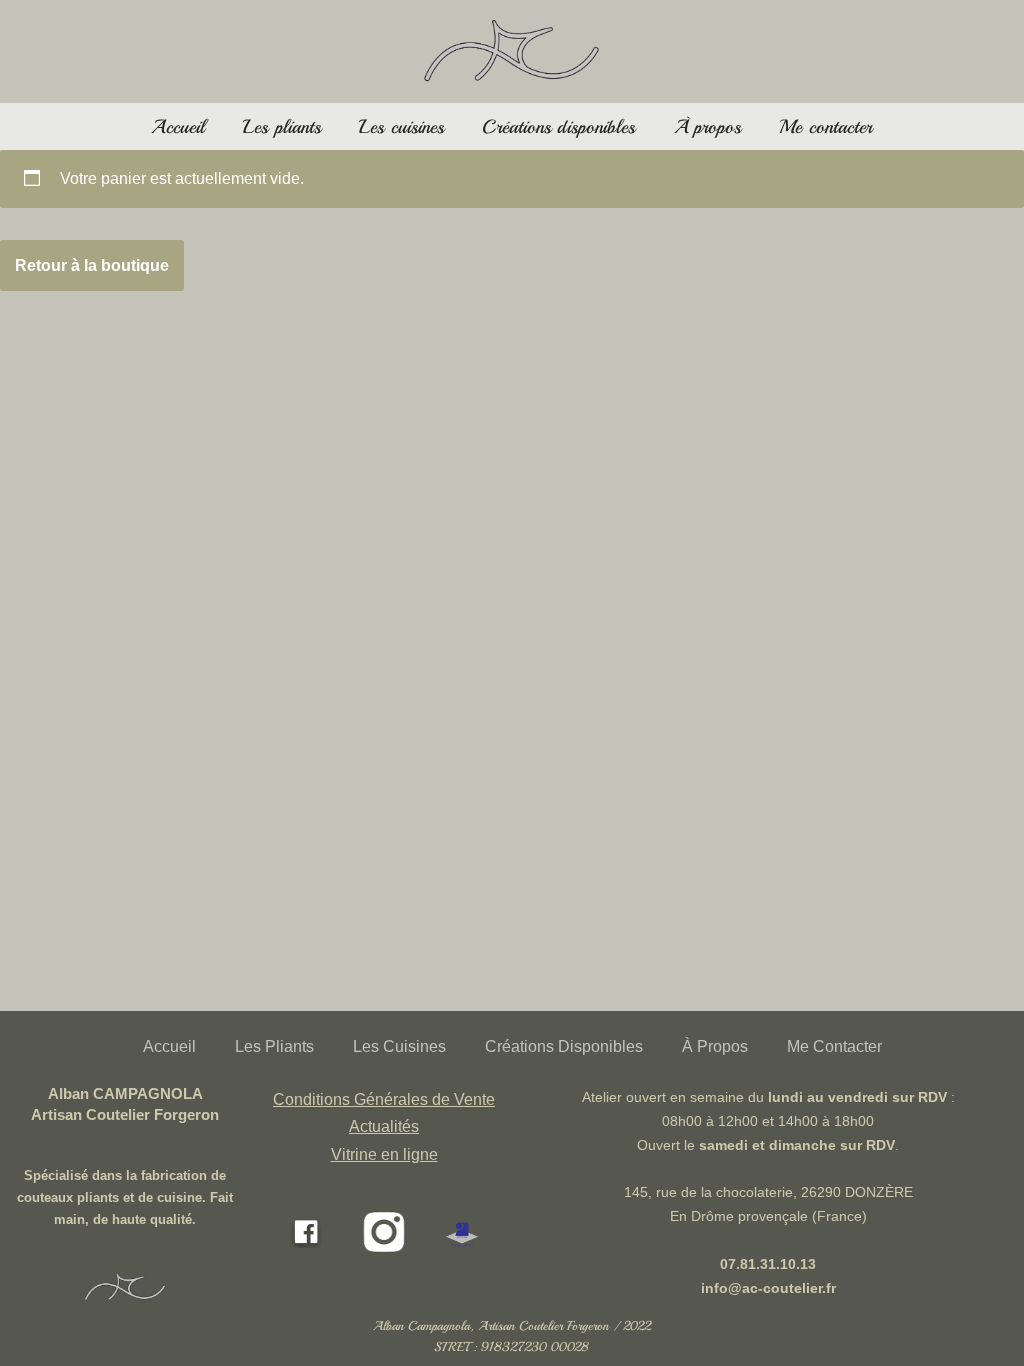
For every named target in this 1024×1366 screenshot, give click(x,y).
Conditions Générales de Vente (384, 1099)
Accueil (178, 127)
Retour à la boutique (92, 265)
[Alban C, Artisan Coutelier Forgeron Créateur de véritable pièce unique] (512, 51)
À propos (708, 127)
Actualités (384, 1126)
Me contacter (825, 127)
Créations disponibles (558, 127)
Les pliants (282, 127)
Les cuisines (401, 127)
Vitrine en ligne (384, 1154)
